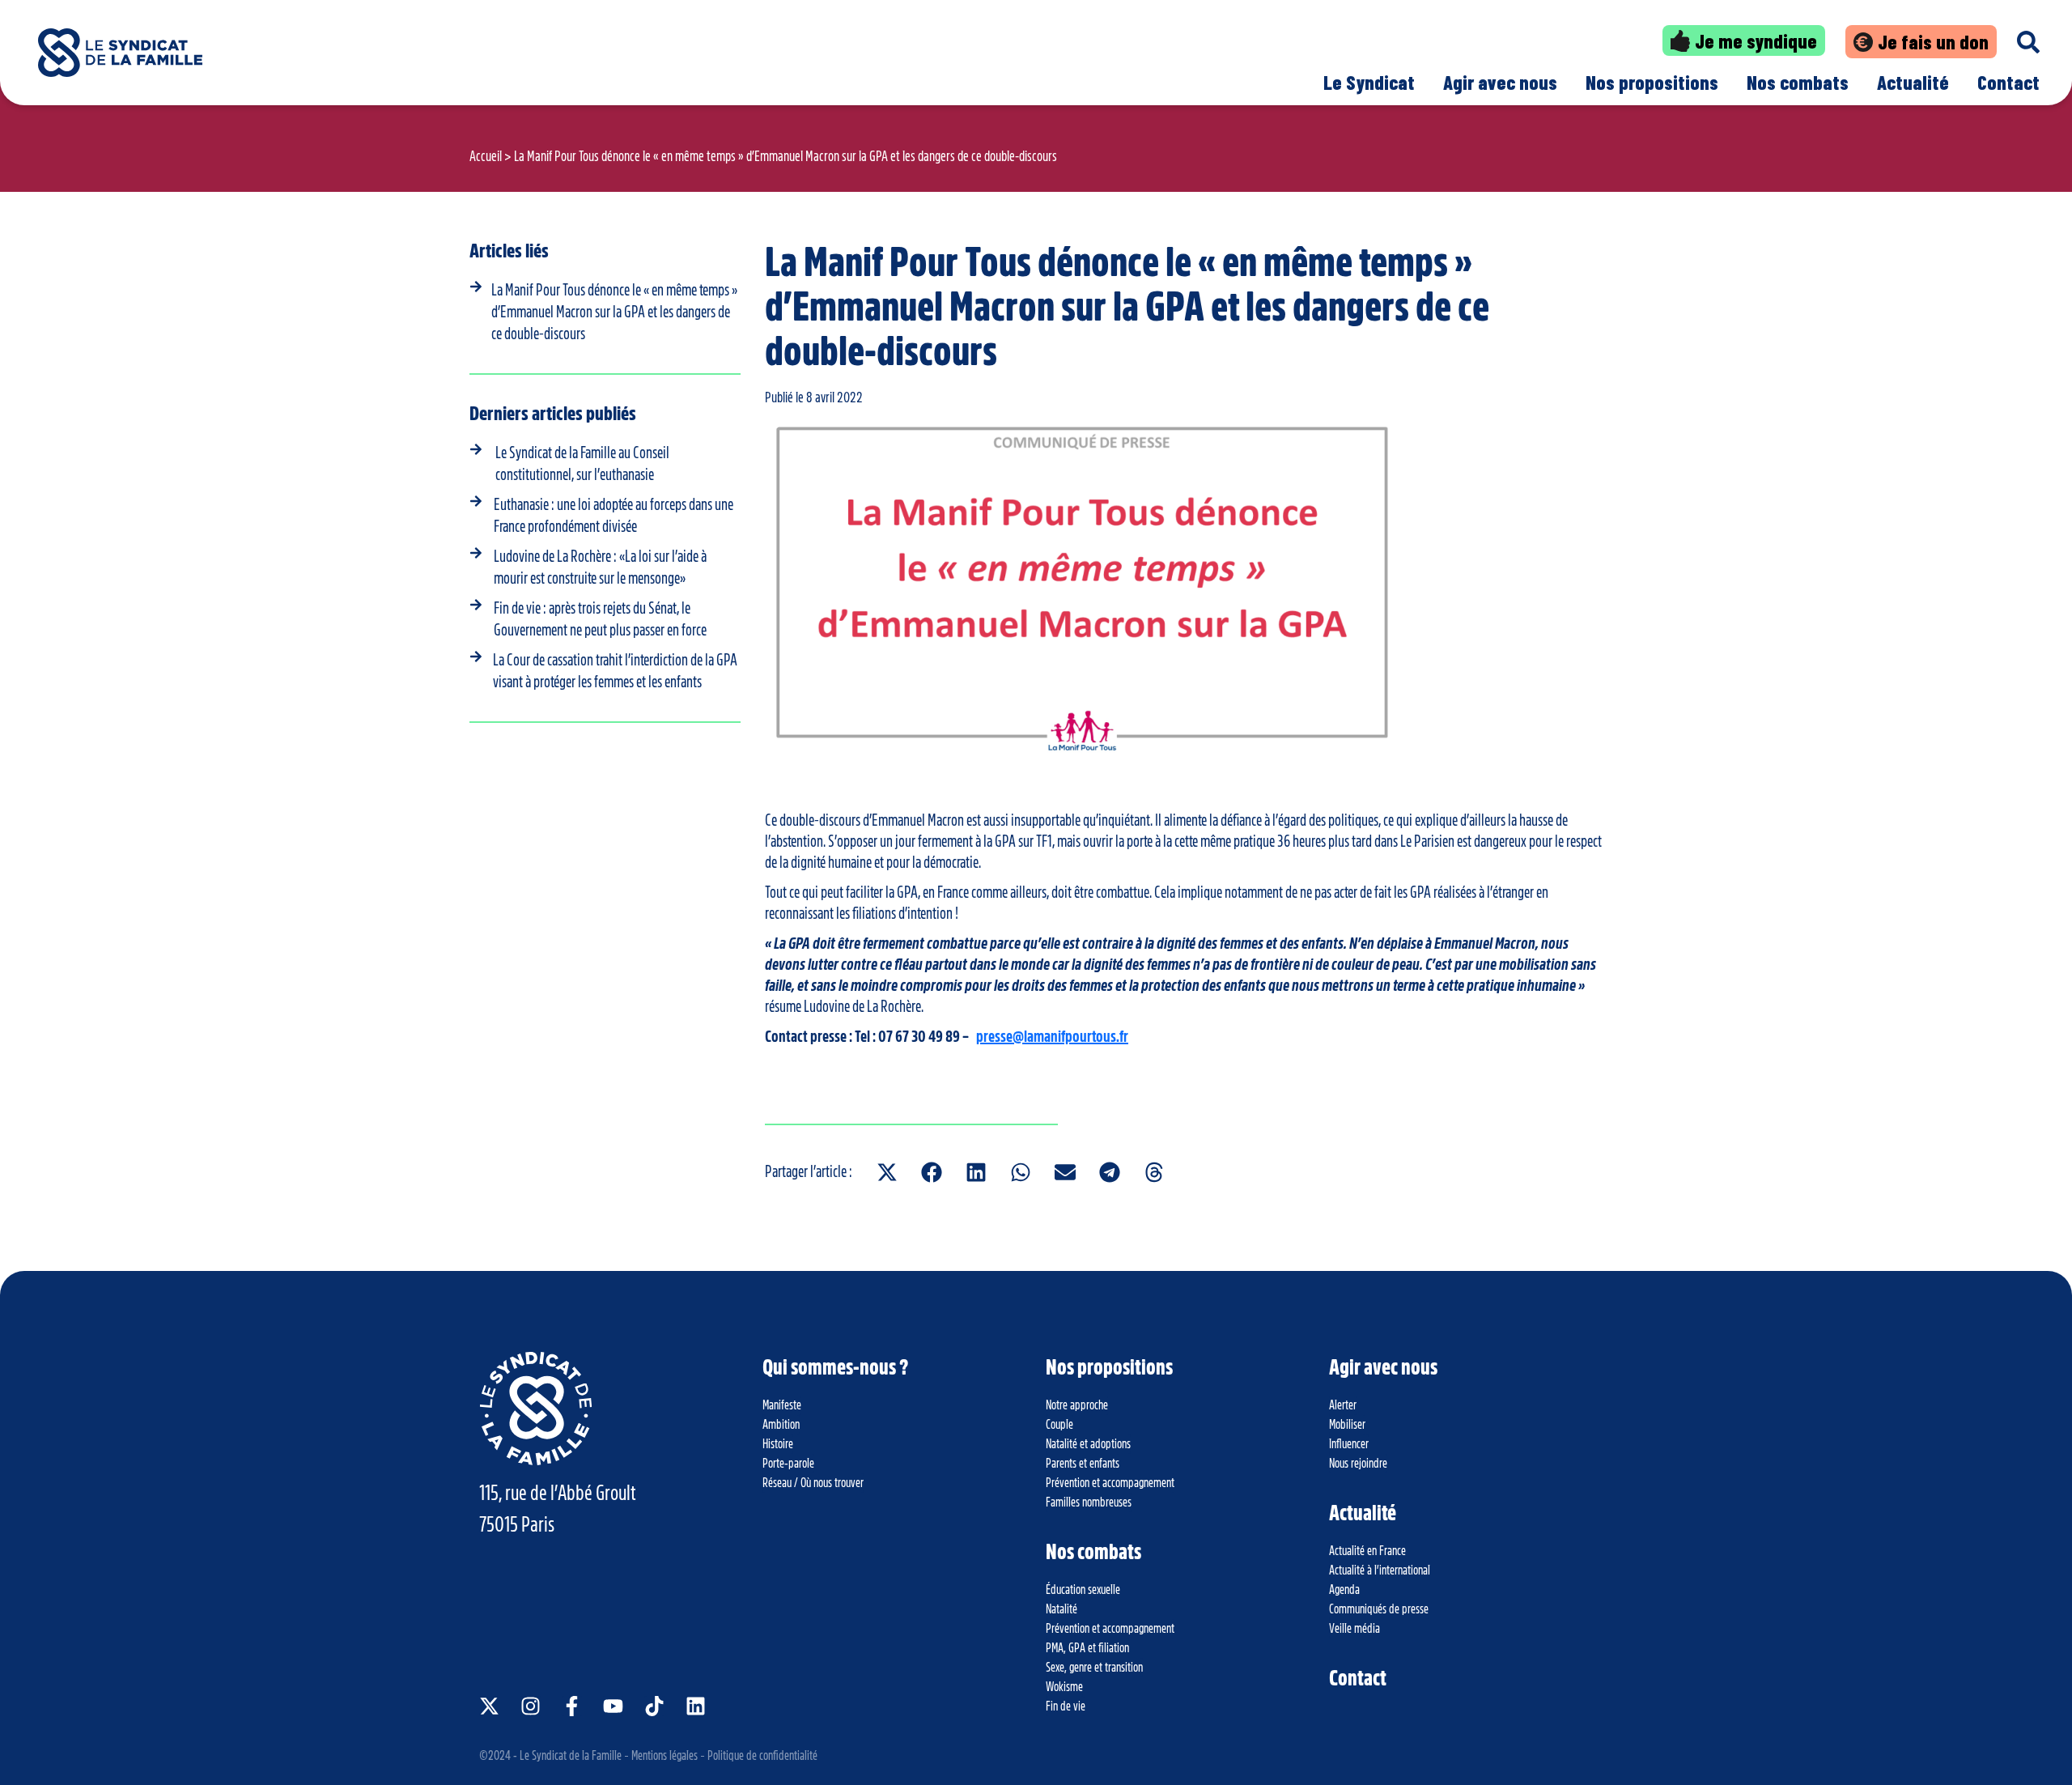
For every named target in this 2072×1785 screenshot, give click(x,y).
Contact (2008, 82)
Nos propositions (1652, 82)
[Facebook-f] (572, 1706)
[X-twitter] (489, 1706)
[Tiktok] (654, 1706)
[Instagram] (531, 1706)
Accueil (486, 156)
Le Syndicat (1369, 82)
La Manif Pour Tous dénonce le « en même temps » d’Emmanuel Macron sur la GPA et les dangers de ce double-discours (614, 312)
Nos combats (1798, 82)
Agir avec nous (1500, 82)
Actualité (1913, 82)
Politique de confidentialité (762, 1756)
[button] (887, 1172)
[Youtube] (613, 1706)
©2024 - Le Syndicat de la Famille (550, 1756)
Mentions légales (664, 1756)
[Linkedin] (696, 1706)
